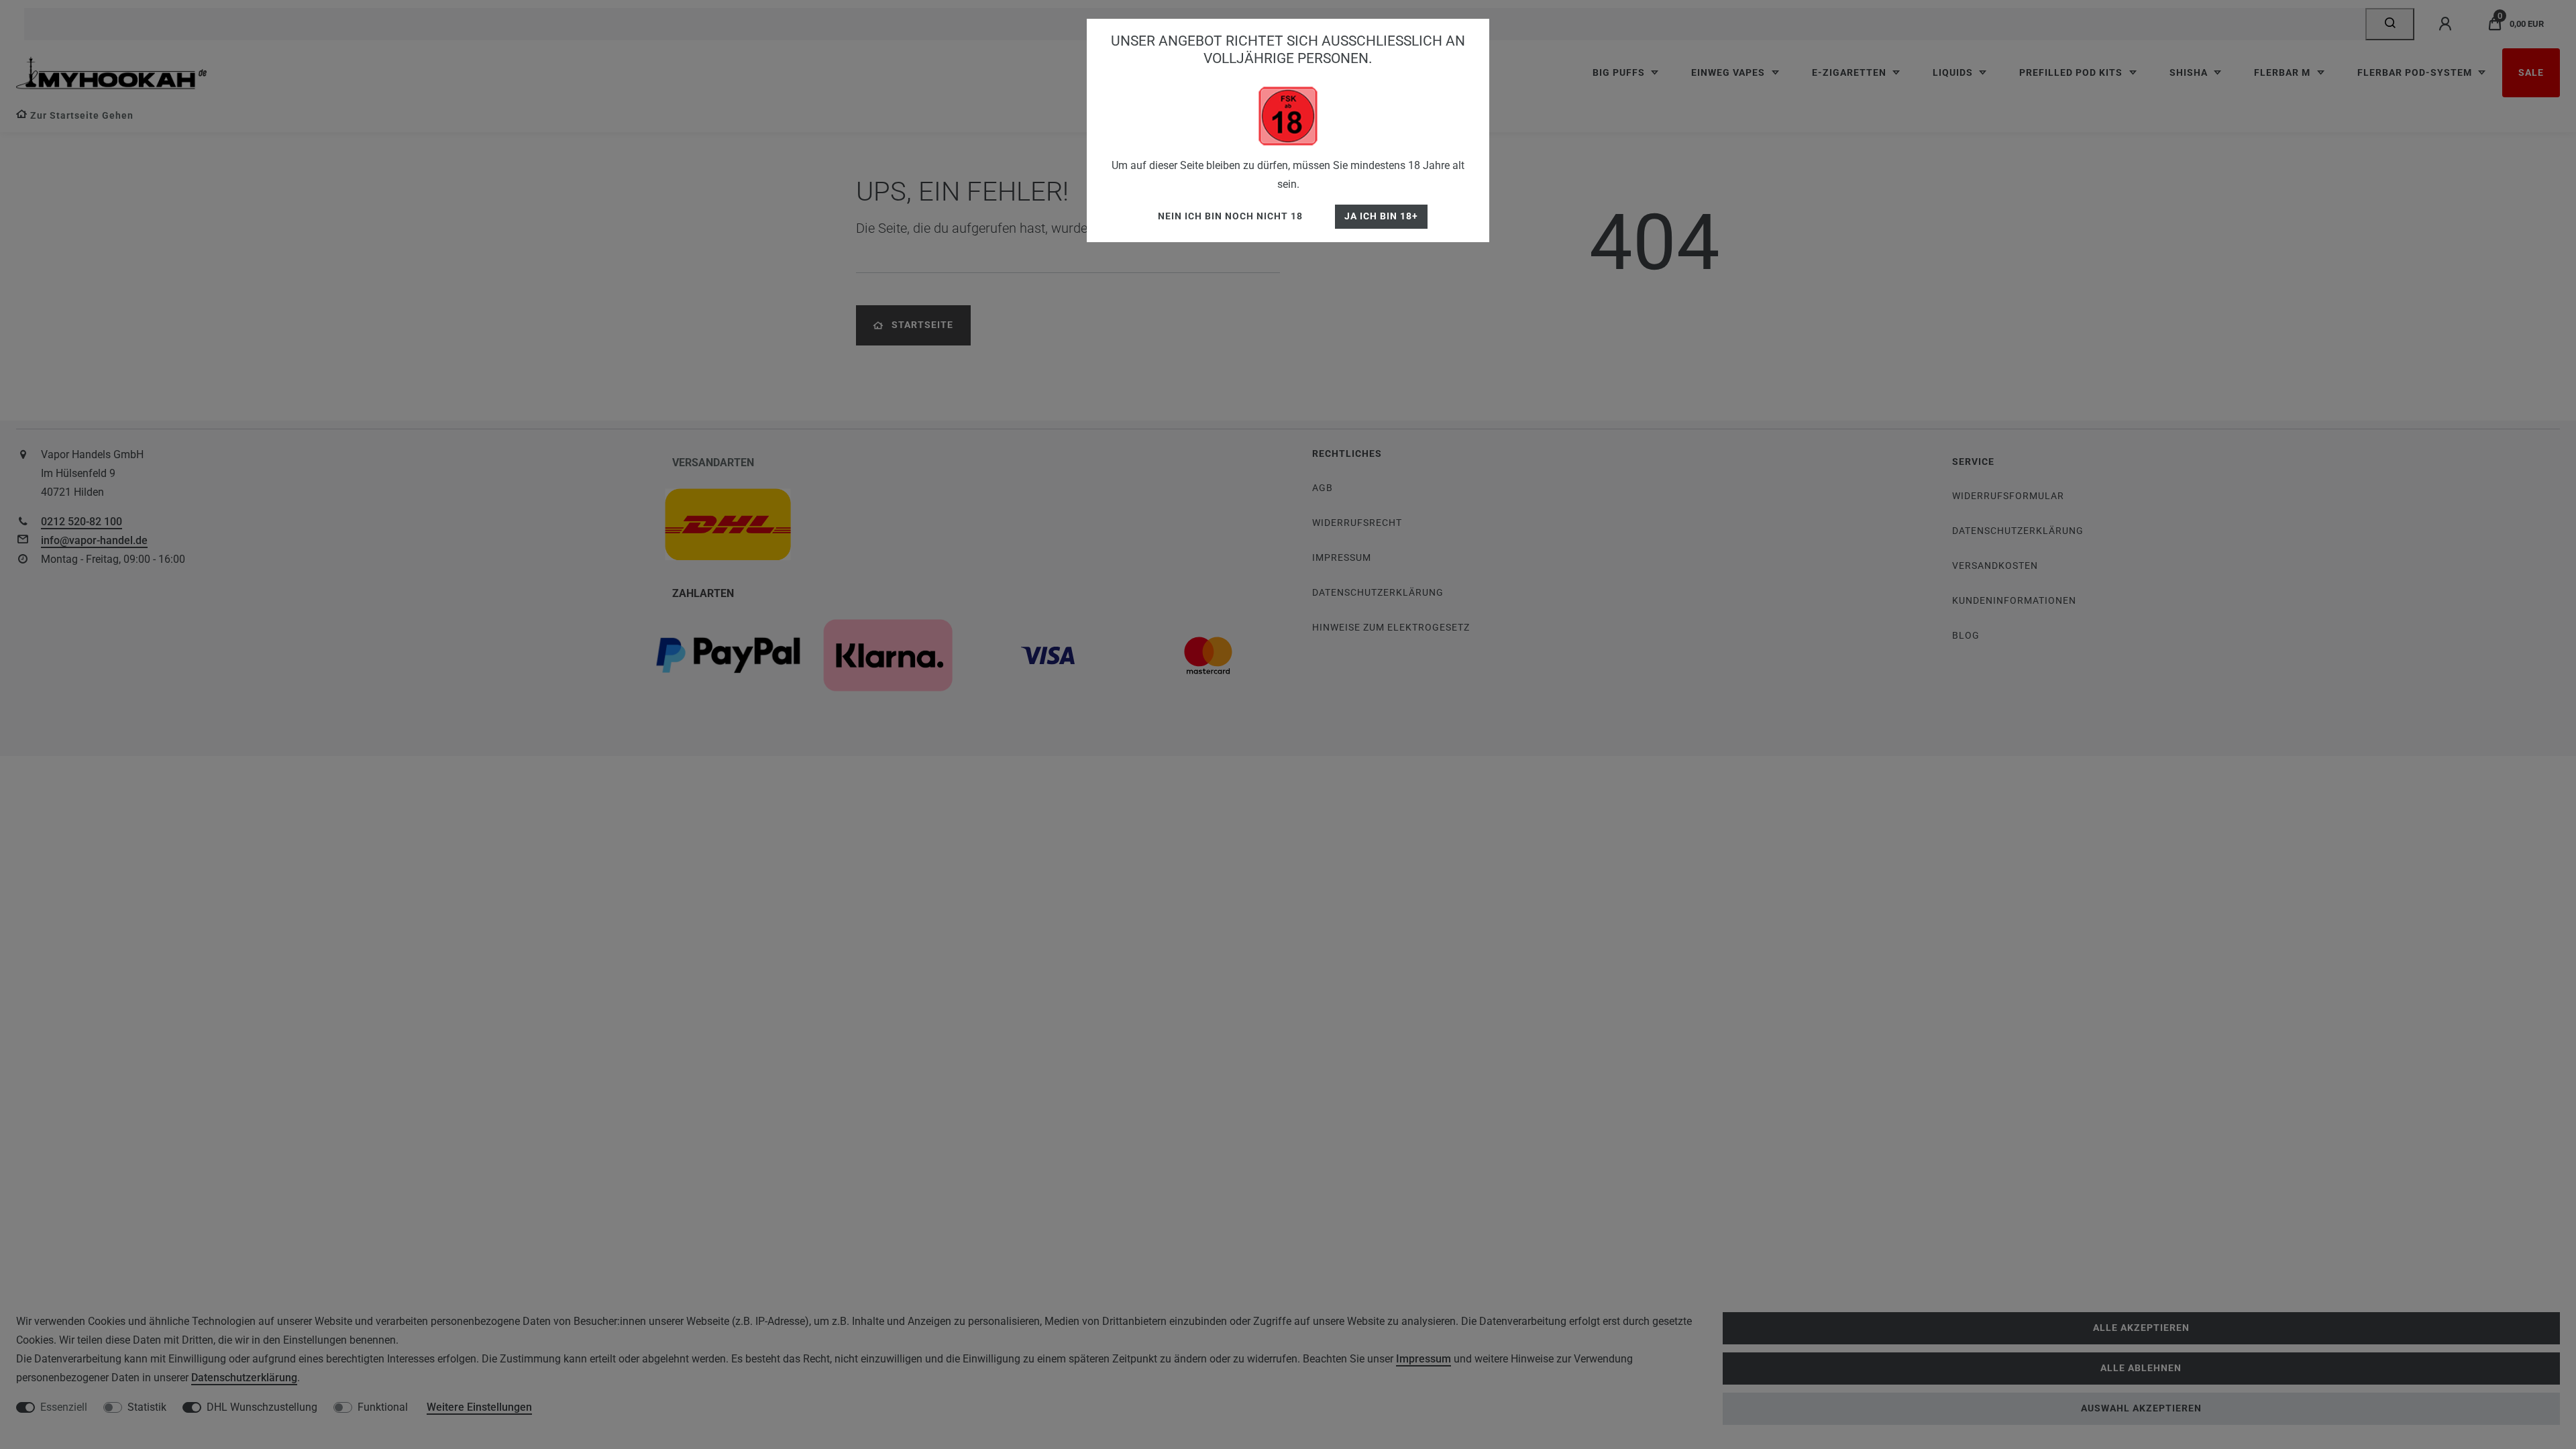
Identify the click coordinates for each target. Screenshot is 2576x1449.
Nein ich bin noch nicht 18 (1230, 216)
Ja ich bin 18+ (1381, 216)
